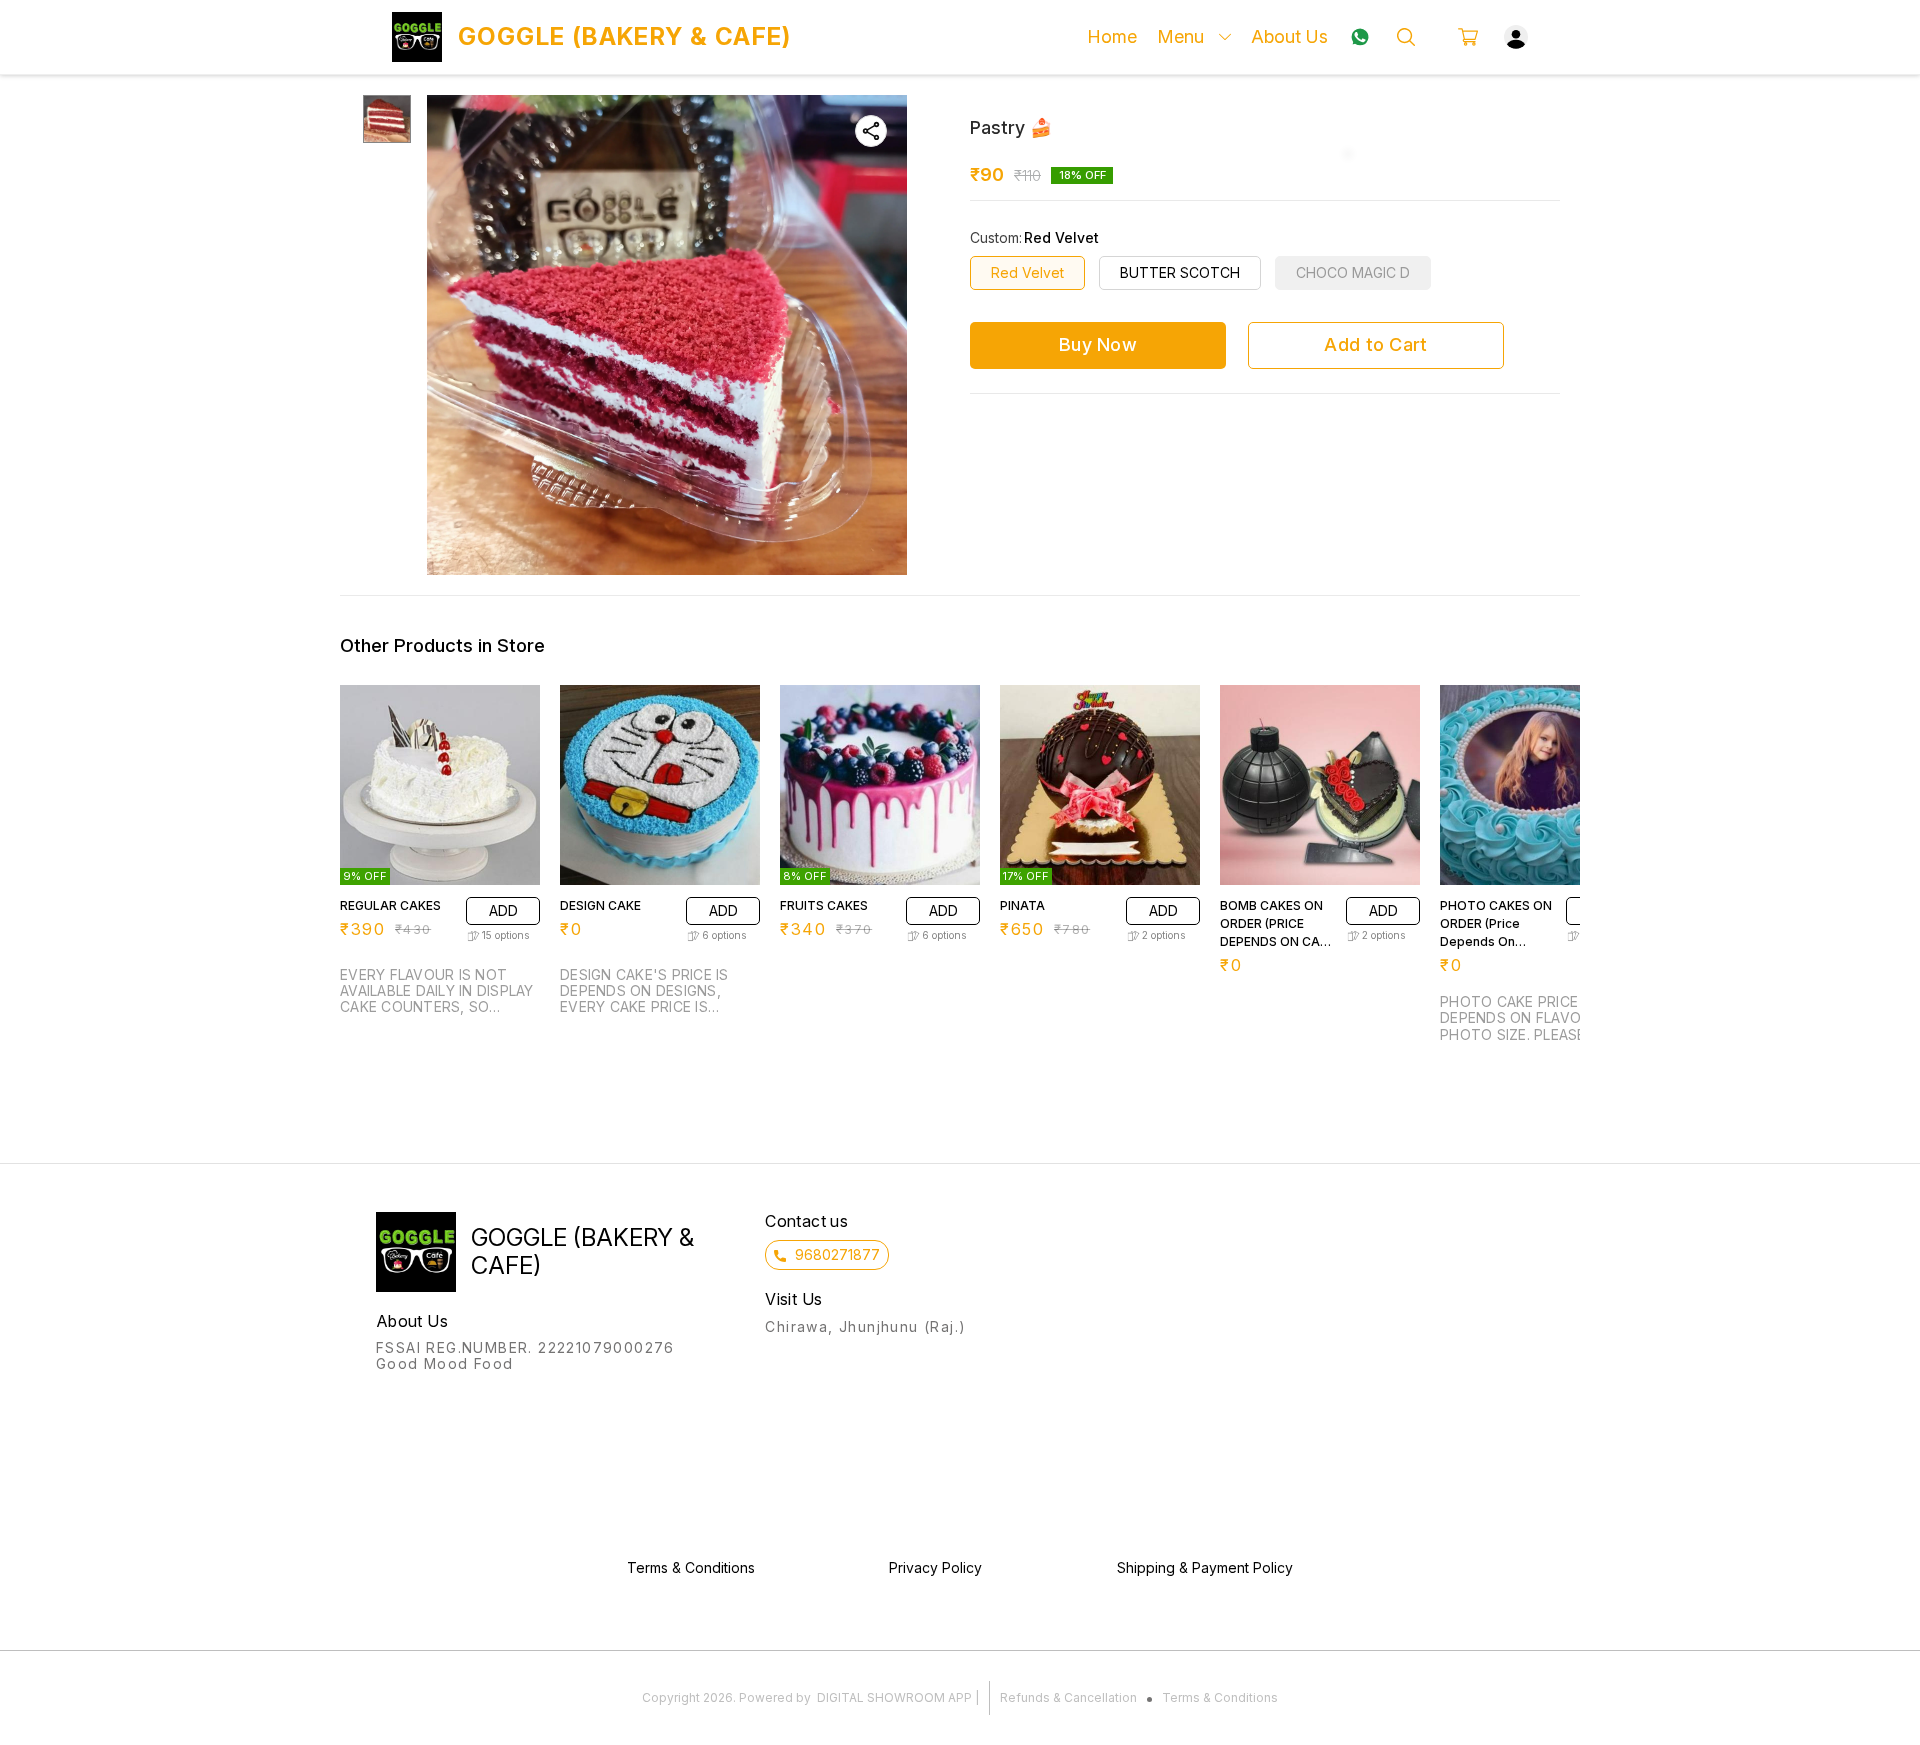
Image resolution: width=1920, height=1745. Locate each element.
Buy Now (1098, 344)
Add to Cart (1375, 344)
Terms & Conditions (1220, 1697)
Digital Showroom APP (894, 1697)
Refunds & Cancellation (1068, 1697)
